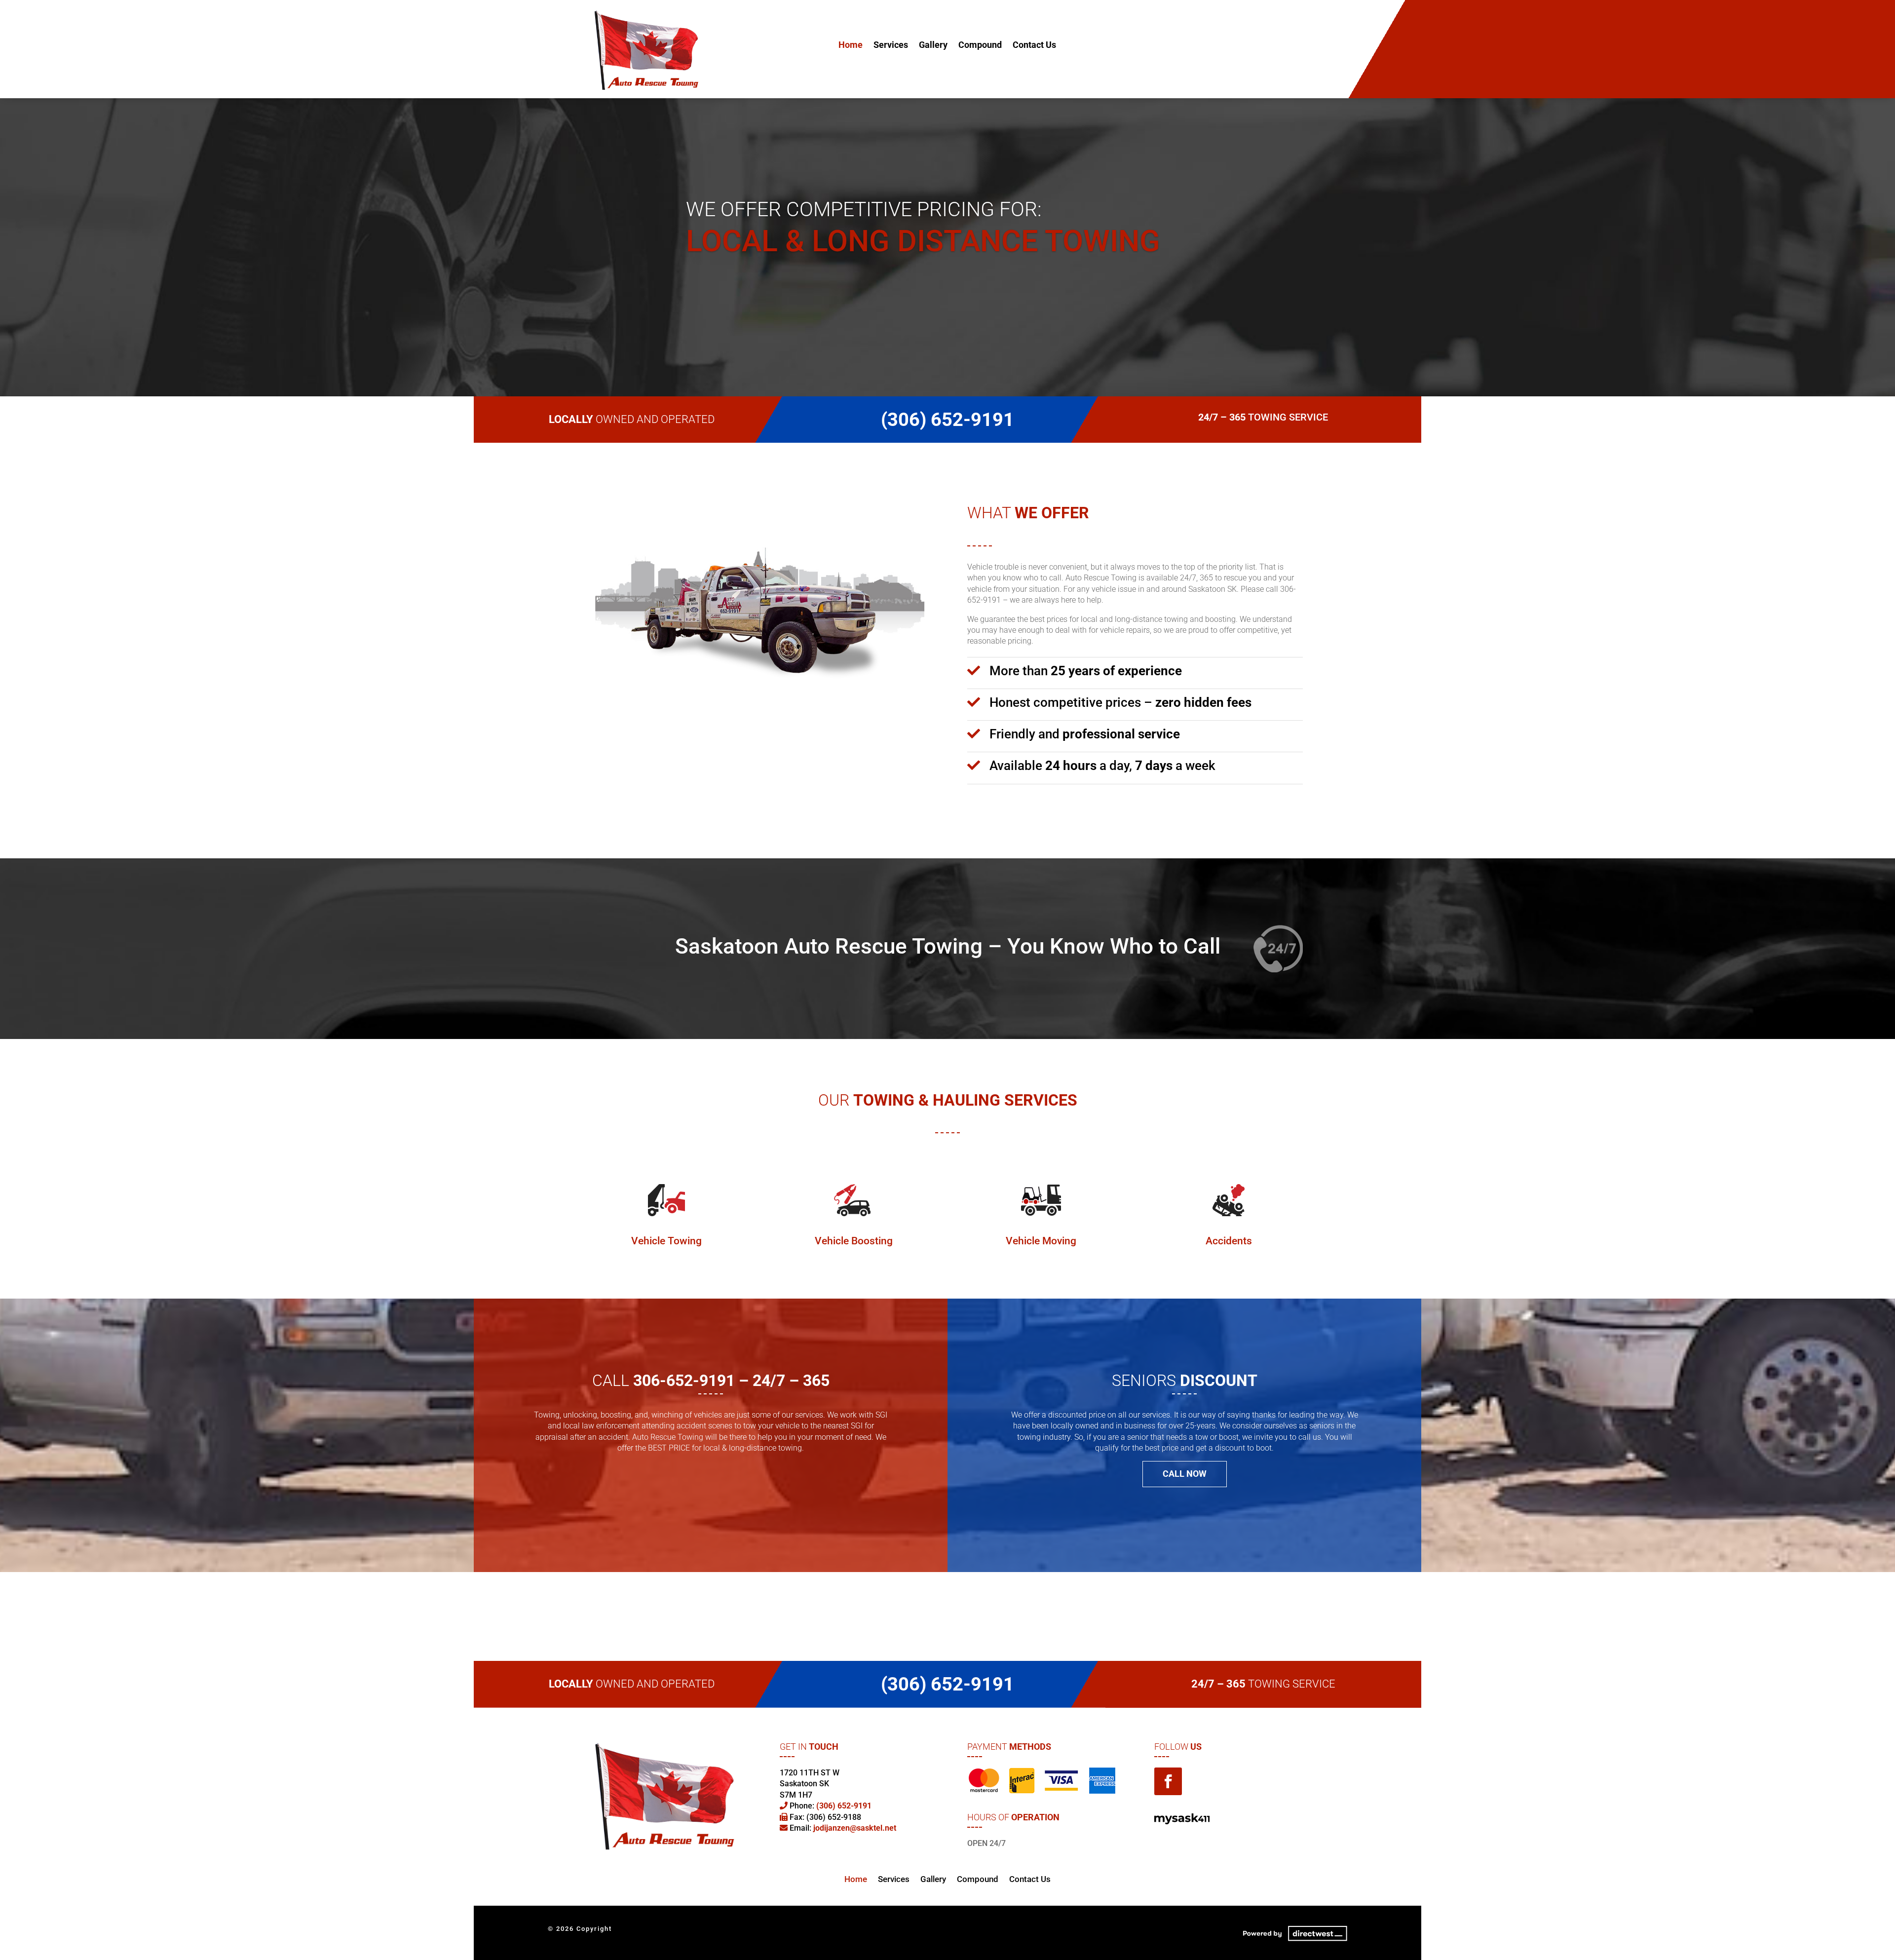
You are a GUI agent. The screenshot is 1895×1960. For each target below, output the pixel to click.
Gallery (933, 46)
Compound (980, 46)
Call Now (1185, 1474)
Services (891, 46)
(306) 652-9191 (1247, 46)
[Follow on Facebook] (1168, 1781)
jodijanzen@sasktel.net (855, 1828)
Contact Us (1034, 46)
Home (851, 46)
